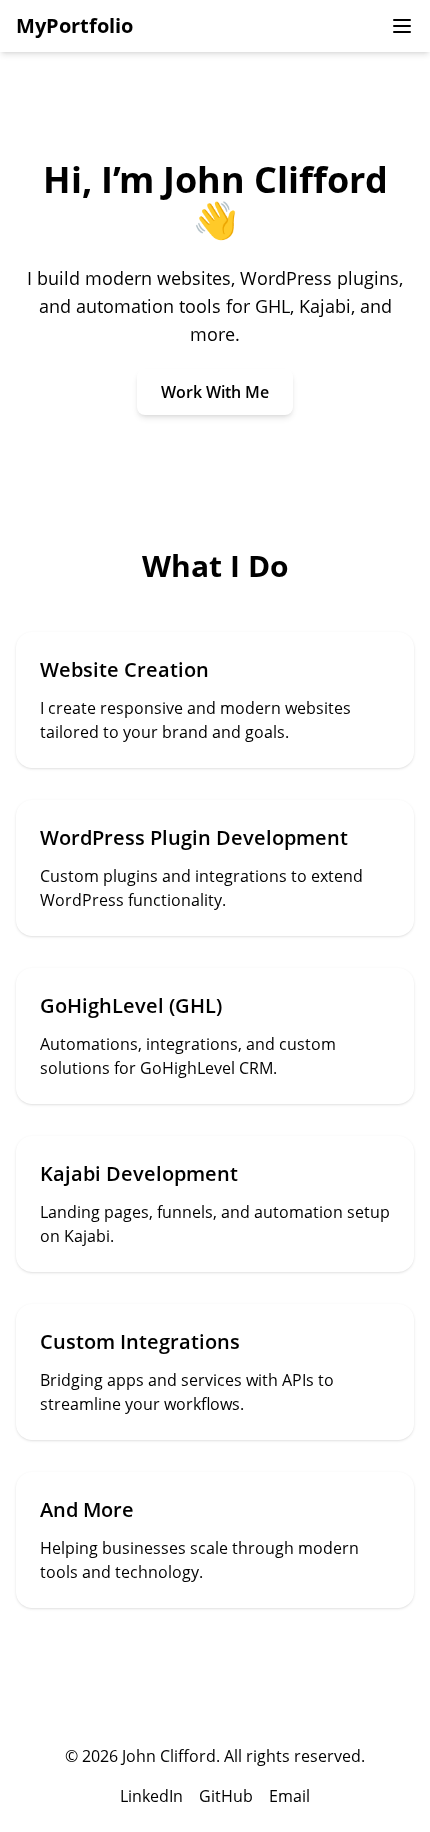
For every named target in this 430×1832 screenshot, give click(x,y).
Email (289, 1796)
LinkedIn (151, 1796)
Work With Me (215, 392)
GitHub (226, 1796)
